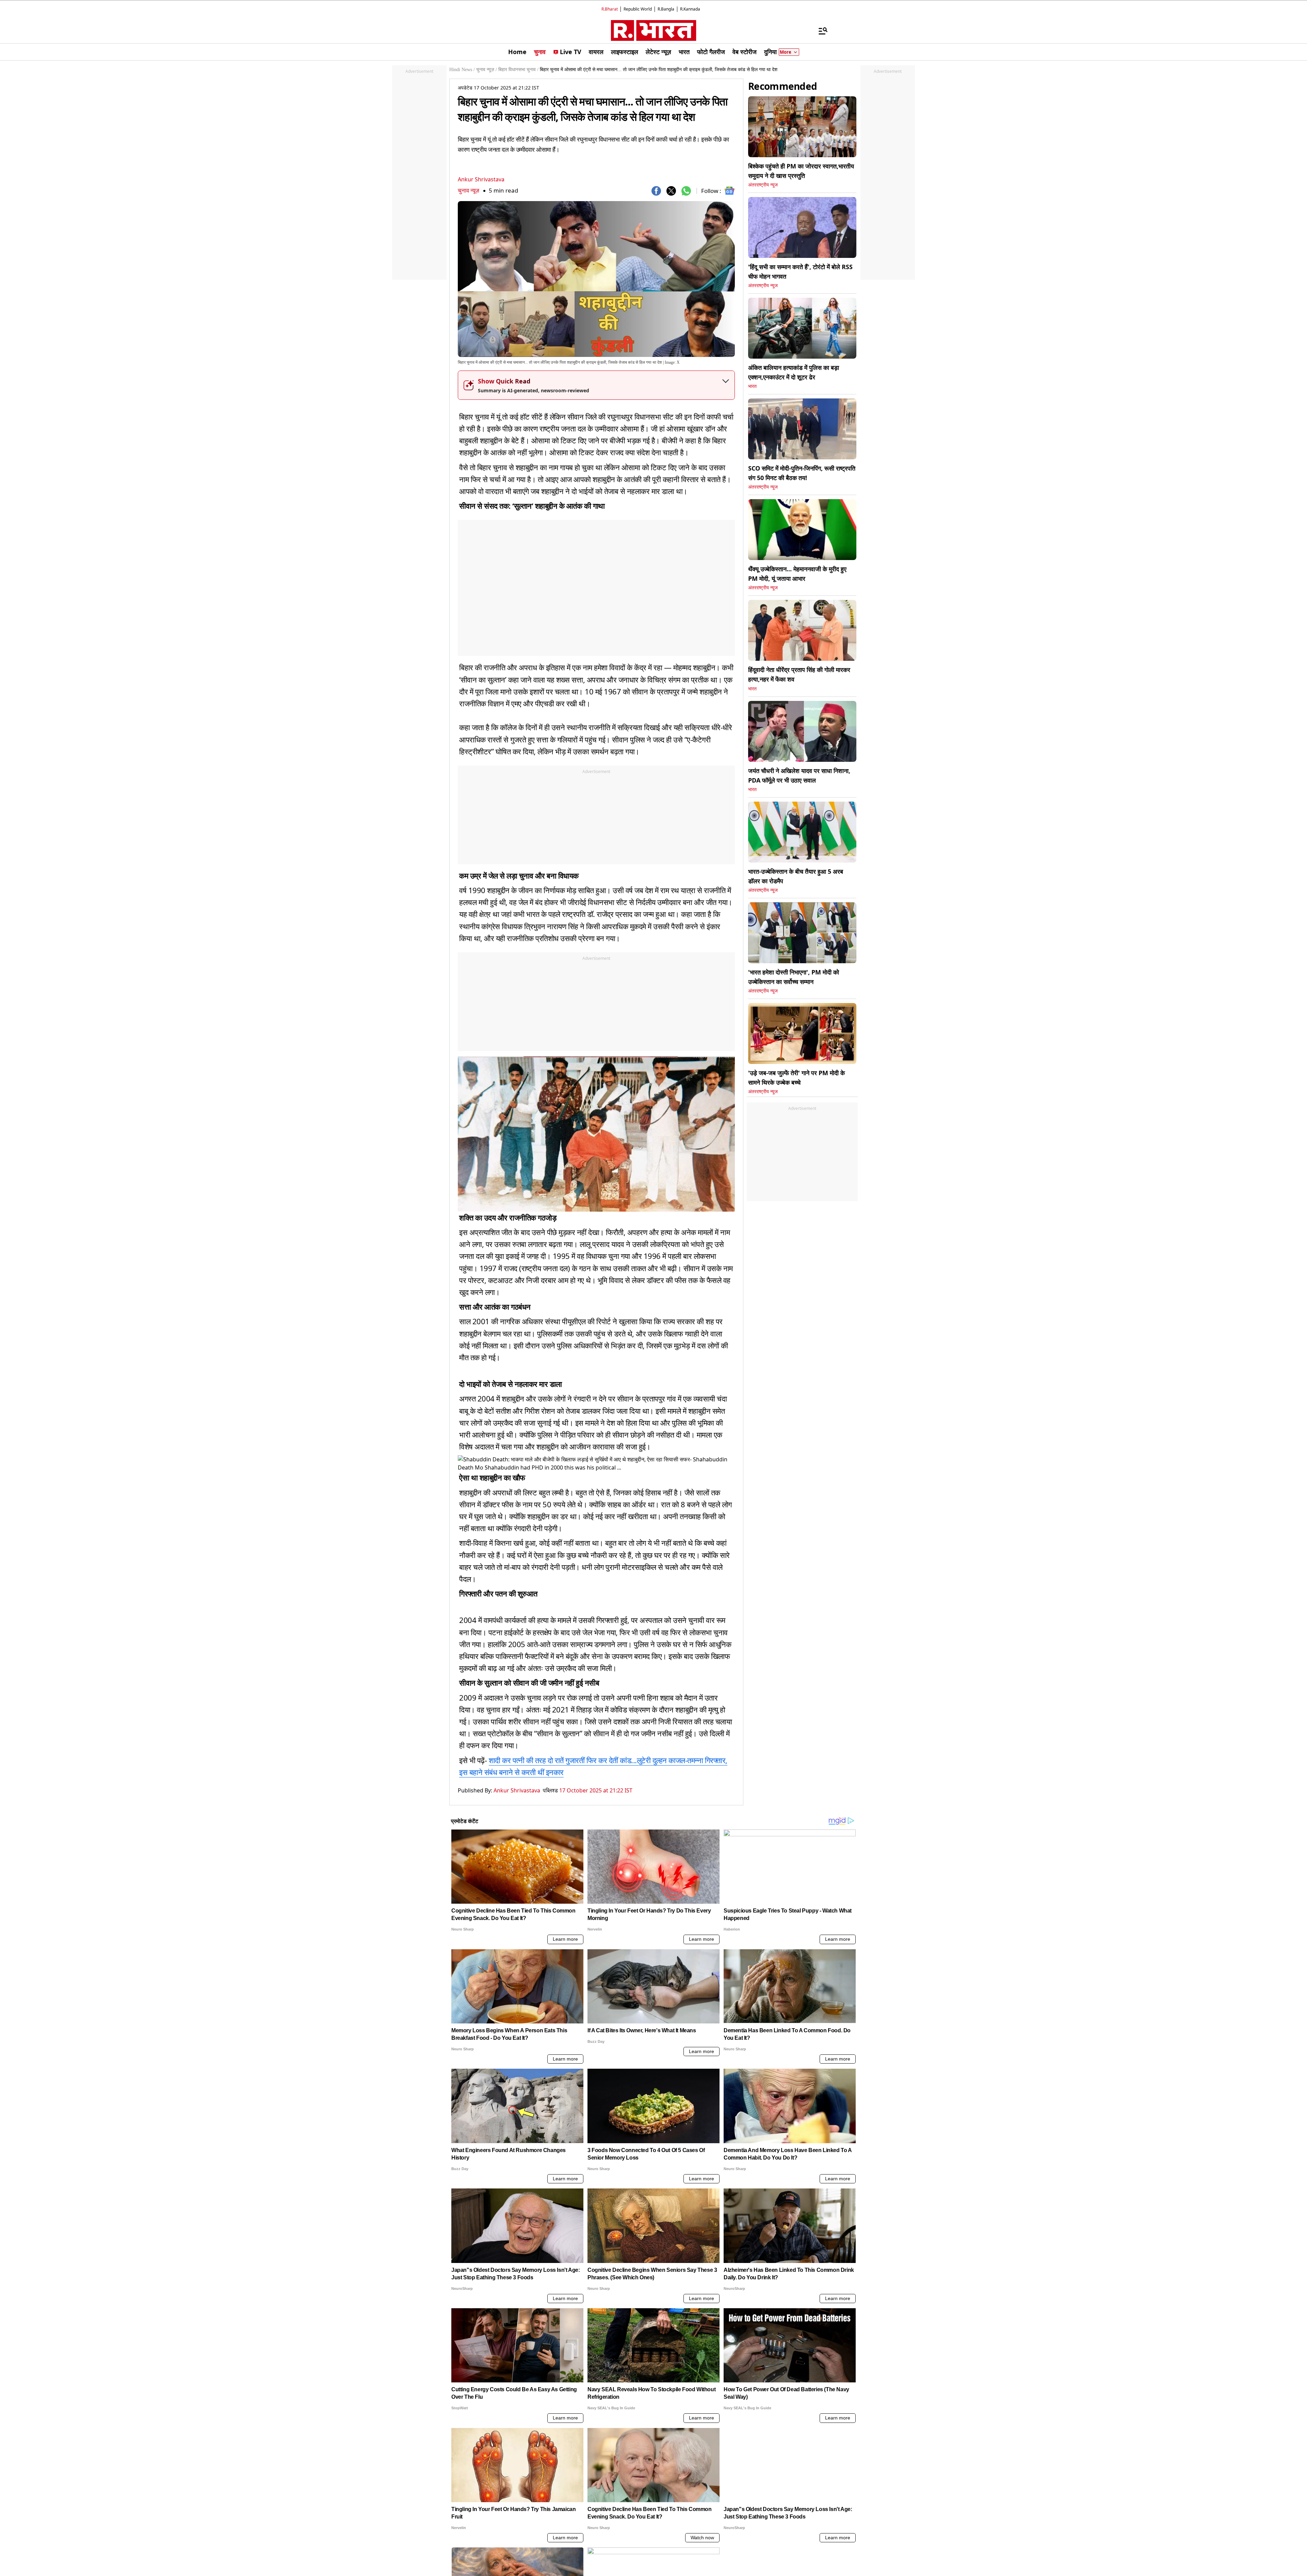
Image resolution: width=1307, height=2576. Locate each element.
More (786, 52)
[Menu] (820, 31)
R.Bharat (610, 9)
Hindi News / (462, 70)
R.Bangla (666, 9)
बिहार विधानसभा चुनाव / (518, 70)
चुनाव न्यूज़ (469, 190)
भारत (752, 386)
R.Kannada (690, 9)
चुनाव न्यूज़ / (487, 70)
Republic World (638, 9)
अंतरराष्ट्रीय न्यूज (763, 185)
